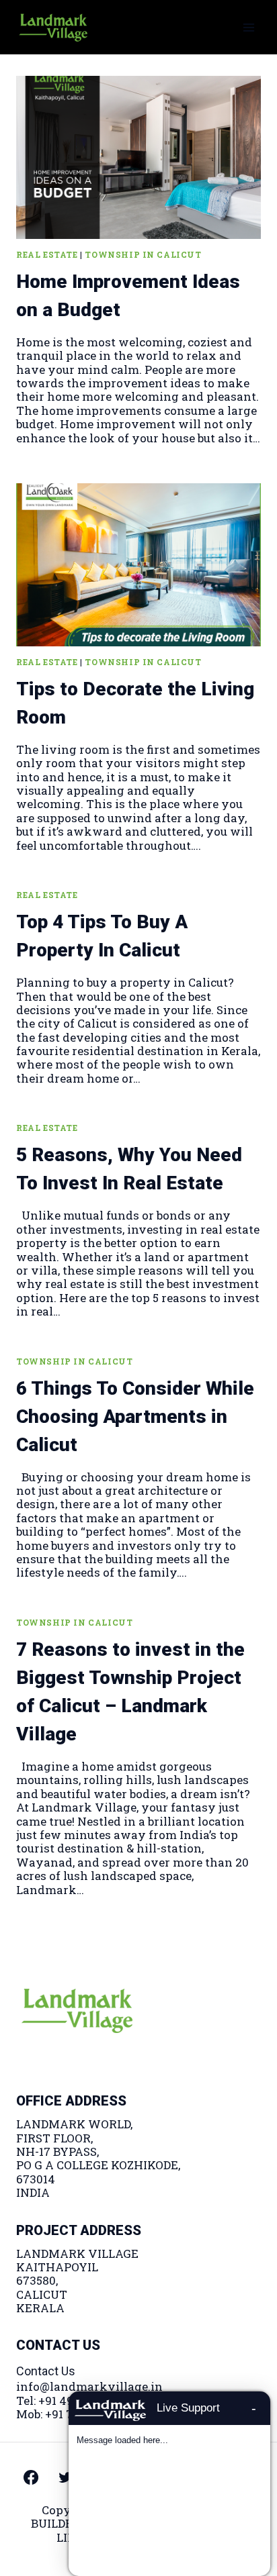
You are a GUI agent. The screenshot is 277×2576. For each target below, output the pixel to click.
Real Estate (47, 255)
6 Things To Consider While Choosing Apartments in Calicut (135, 1417)
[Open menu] (248, 27)
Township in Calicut (143, 255)
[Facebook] (31, 2477)
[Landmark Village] (53, 27)
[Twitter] (65, 2477)
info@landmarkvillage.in (89, 2386)
